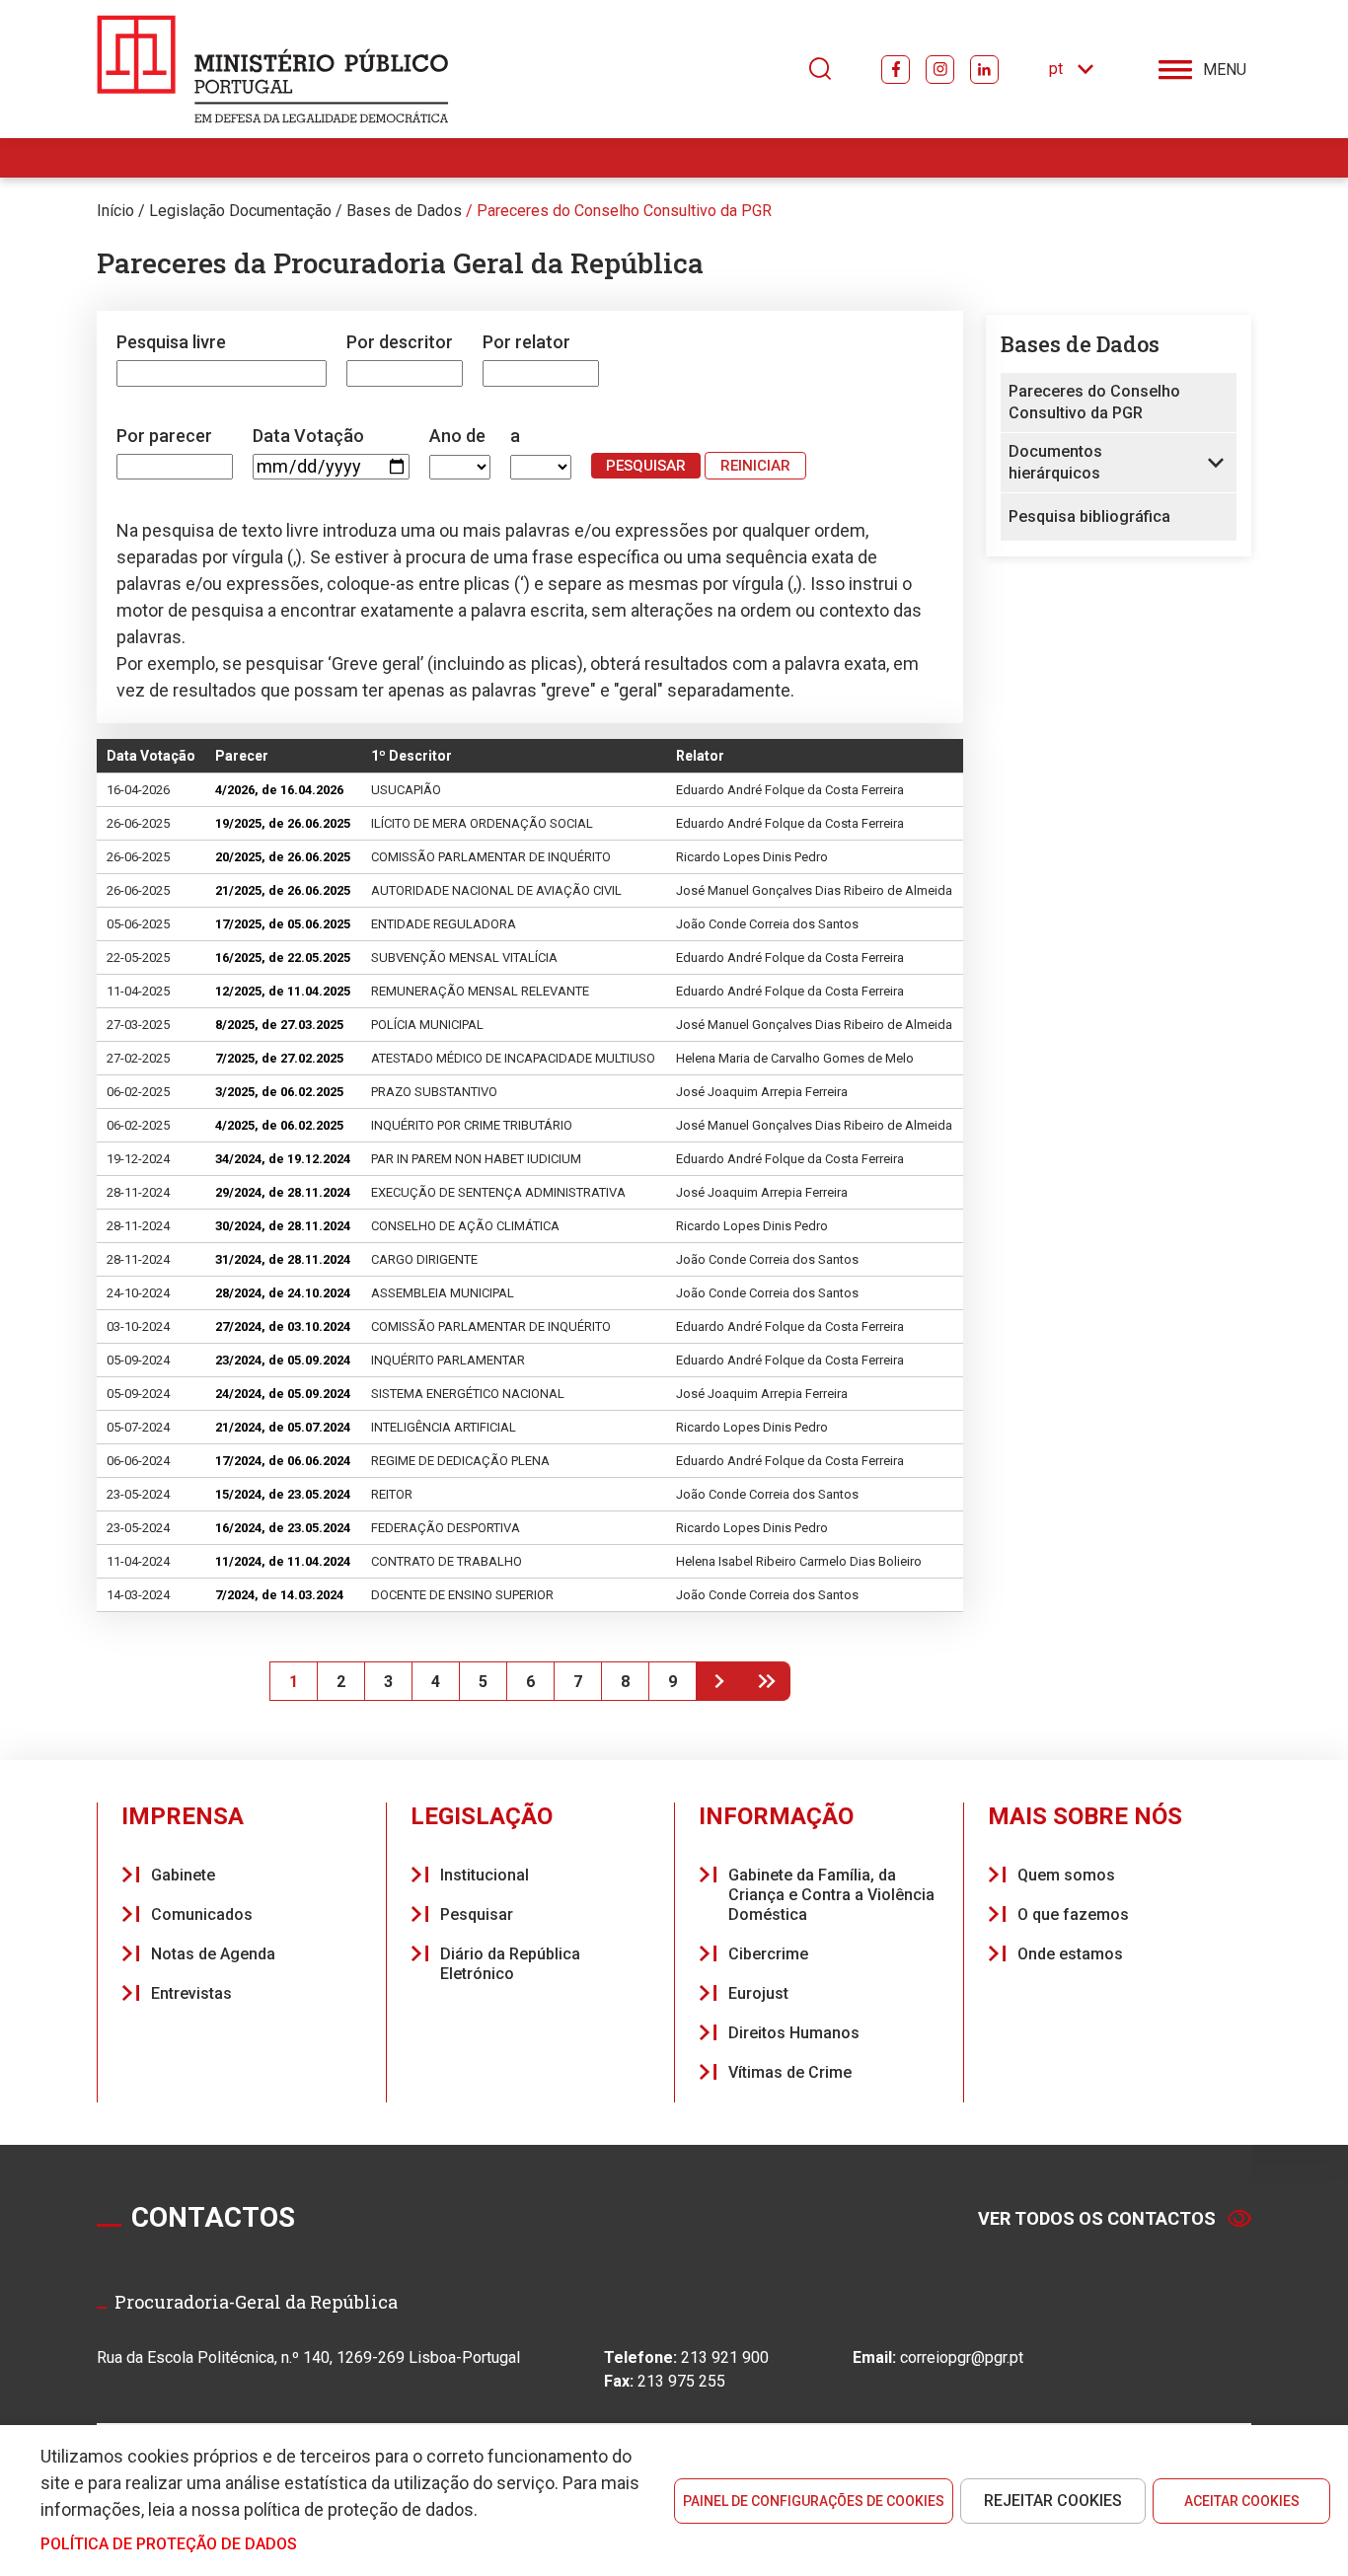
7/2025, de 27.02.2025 (279, 1058)
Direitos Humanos (794, 2033)
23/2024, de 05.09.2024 (283, 1360)
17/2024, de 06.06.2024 (283, 1461)
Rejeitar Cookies (1053, 2501)
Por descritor (400, 342)
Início (115, 211)
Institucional (485, 1875)
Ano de (457, 436)
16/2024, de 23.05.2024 (283, 1528)
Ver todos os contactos (1097, 2218)
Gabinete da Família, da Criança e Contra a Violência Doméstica (831, 1895)
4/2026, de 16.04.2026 (279, 790)
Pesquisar (477, 1914)
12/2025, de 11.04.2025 (283, 991)
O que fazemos (1073, 1914)
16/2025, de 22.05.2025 (283, 957)
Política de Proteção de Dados (169, 2544)
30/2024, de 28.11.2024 (283, 1226)
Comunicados (202, 1914)
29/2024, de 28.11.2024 (283, 1192)
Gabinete (183, 1875)
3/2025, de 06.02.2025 (279, 1092)
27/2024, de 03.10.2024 (283, 1326)
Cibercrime (768, 1954)
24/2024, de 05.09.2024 (283, 1394)
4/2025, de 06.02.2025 (279, 1125)
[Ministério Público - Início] (273, 69)
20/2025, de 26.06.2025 (283, 857)
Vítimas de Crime (790, 2072)
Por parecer (164, 436)
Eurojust (758, 1993)
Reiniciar (755, 466)
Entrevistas (191, 1993)
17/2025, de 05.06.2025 (283, 924)
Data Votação (308, 436)
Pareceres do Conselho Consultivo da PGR (624, 211)
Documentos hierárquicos (1055, 462)
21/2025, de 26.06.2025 (283, 890)
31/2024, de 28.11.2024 (283, 1259)
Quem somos (1066, 1875)
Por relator (526, 342)
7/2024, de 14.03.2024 (279, 1595)
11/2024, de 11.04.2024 (283, 1561)
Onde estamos (1070, 1954)
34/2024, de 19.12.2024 (283, 1159)
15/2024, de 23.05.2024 (283, 1494)
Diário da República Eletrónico (510, 1964)
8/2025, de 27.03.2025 (279, 1025)
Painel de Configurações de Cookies (814, 2501)
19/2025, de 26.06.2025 (283, 823)
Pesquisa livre (171, 342)
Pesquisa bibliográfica (1089, 516)
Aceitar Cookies (1242, 2501)
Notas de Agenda (213, 1954)
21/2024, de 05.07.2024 (283, 1427)
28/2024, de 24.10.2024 (283, 1293)
